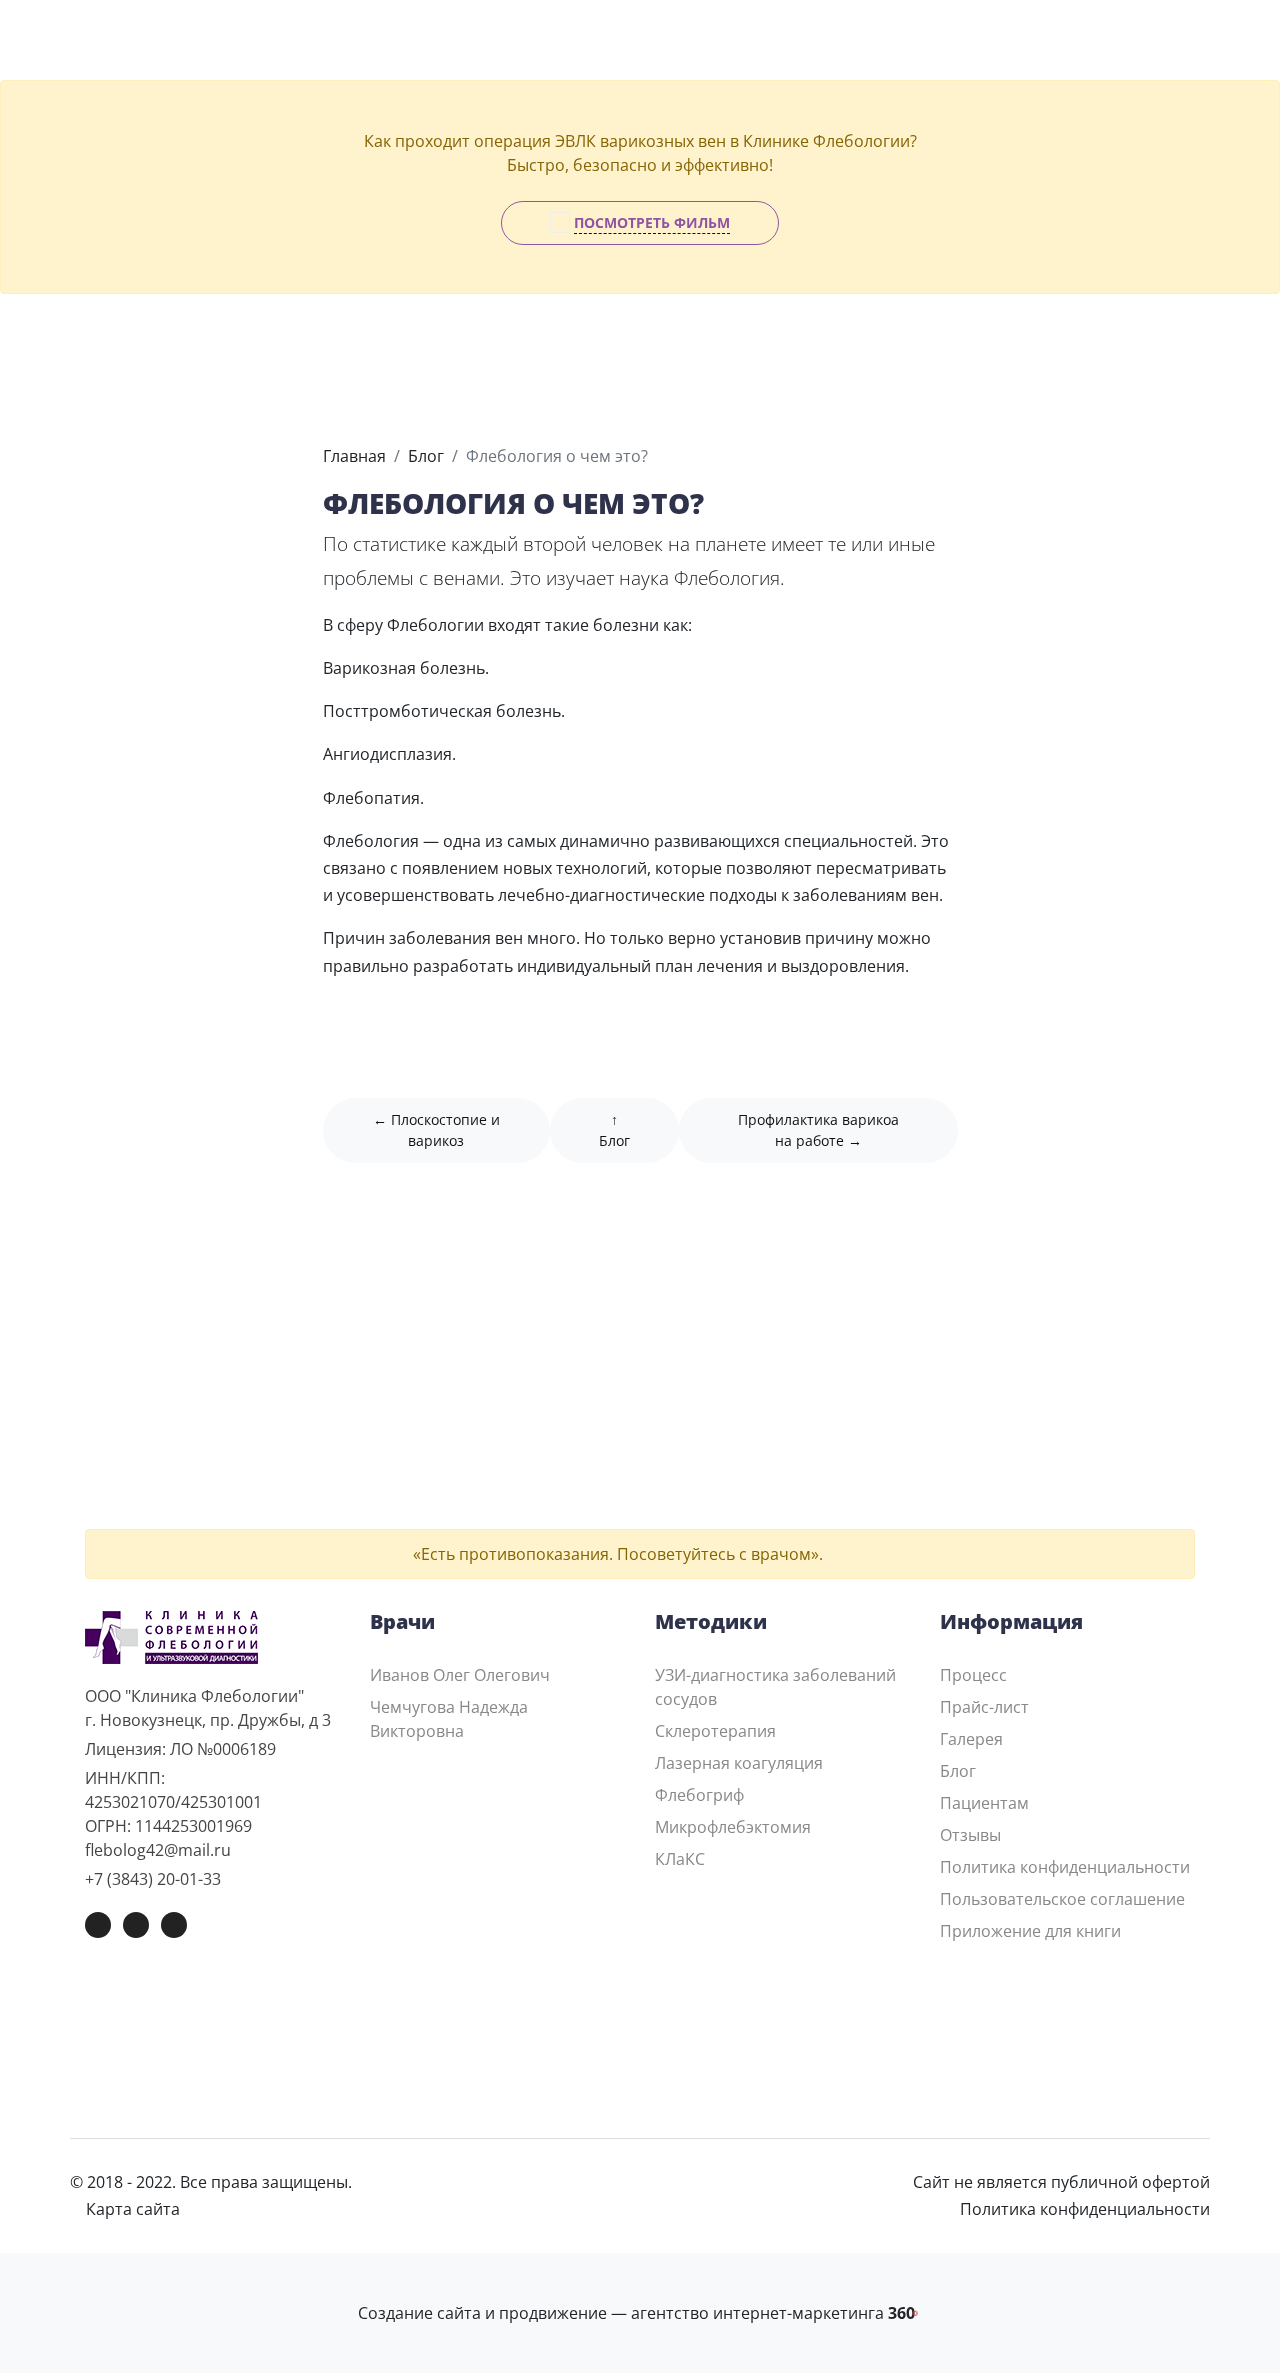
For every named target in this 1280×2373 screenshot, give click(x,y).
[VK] (98, 1925)
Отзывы (970, 1835)
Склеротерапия (715, 1731)
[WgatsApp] (174, 1925)
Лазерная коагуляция (739, 1763)
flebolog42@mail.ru (158, 1850)
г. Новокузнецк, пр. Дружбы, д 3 (208, 1720)
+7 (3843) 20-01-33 (153, 1879)
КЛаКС (680, 1859)
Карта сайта (131, 2209)
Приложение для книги (1030, 1931)
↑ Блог (614, 1130)
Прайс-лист (984, 1707)
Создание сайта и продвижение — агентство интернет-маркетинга (640, 2313)
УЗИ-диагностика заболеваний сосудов (775, 1687)
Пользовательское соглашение (1062, 1899)
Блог (426, 456)
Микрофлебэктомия (733, 1827)
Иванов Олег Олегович (460, 1675)
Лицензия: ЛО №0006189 (180, 1749)
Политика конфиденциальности (1065, 1867)
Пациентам (984, 1803)
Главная (354, 456)
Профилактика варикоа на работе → (818, 1130)
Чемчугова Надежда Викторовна (449, 1719)
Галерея (971, 1739)
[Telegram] (136, 1925)
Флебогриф (699, 1795)
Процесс (973, 1675)
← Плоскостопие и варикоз (436, 1130)
